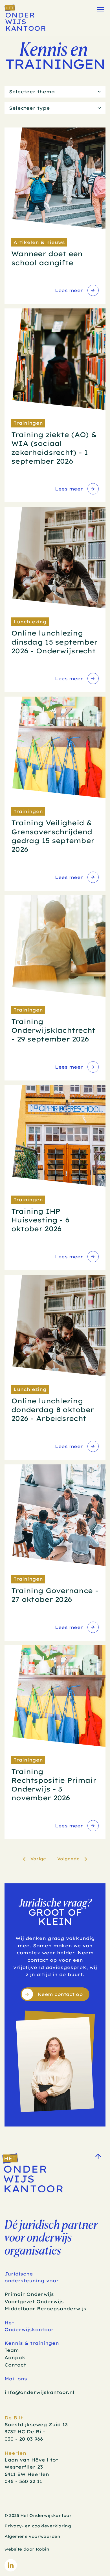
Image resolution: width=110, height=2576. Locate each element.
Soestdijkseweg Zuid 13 (36, 2424)
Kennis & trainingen (32, 2343)
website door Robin (27, 2549)
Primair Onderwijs (29, 2294)
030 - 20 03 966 (24, 2439)
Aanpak (15, 2357)
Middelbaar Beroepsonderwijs (45, 2309)
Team (12, 2350)
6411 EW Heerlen (27, 2474)
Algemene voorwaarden (32, 2536)
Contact (15, 2365)
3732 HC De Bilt (25, 2432)
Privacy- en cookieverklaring (38, 2526)
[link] (76, 290)
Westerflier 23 (24, 2467)
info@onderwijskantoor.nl (39, 2392)
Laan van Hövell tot (32, 2460)
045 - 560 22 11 (23, 2481)
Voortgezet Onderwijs (34, 2301)
